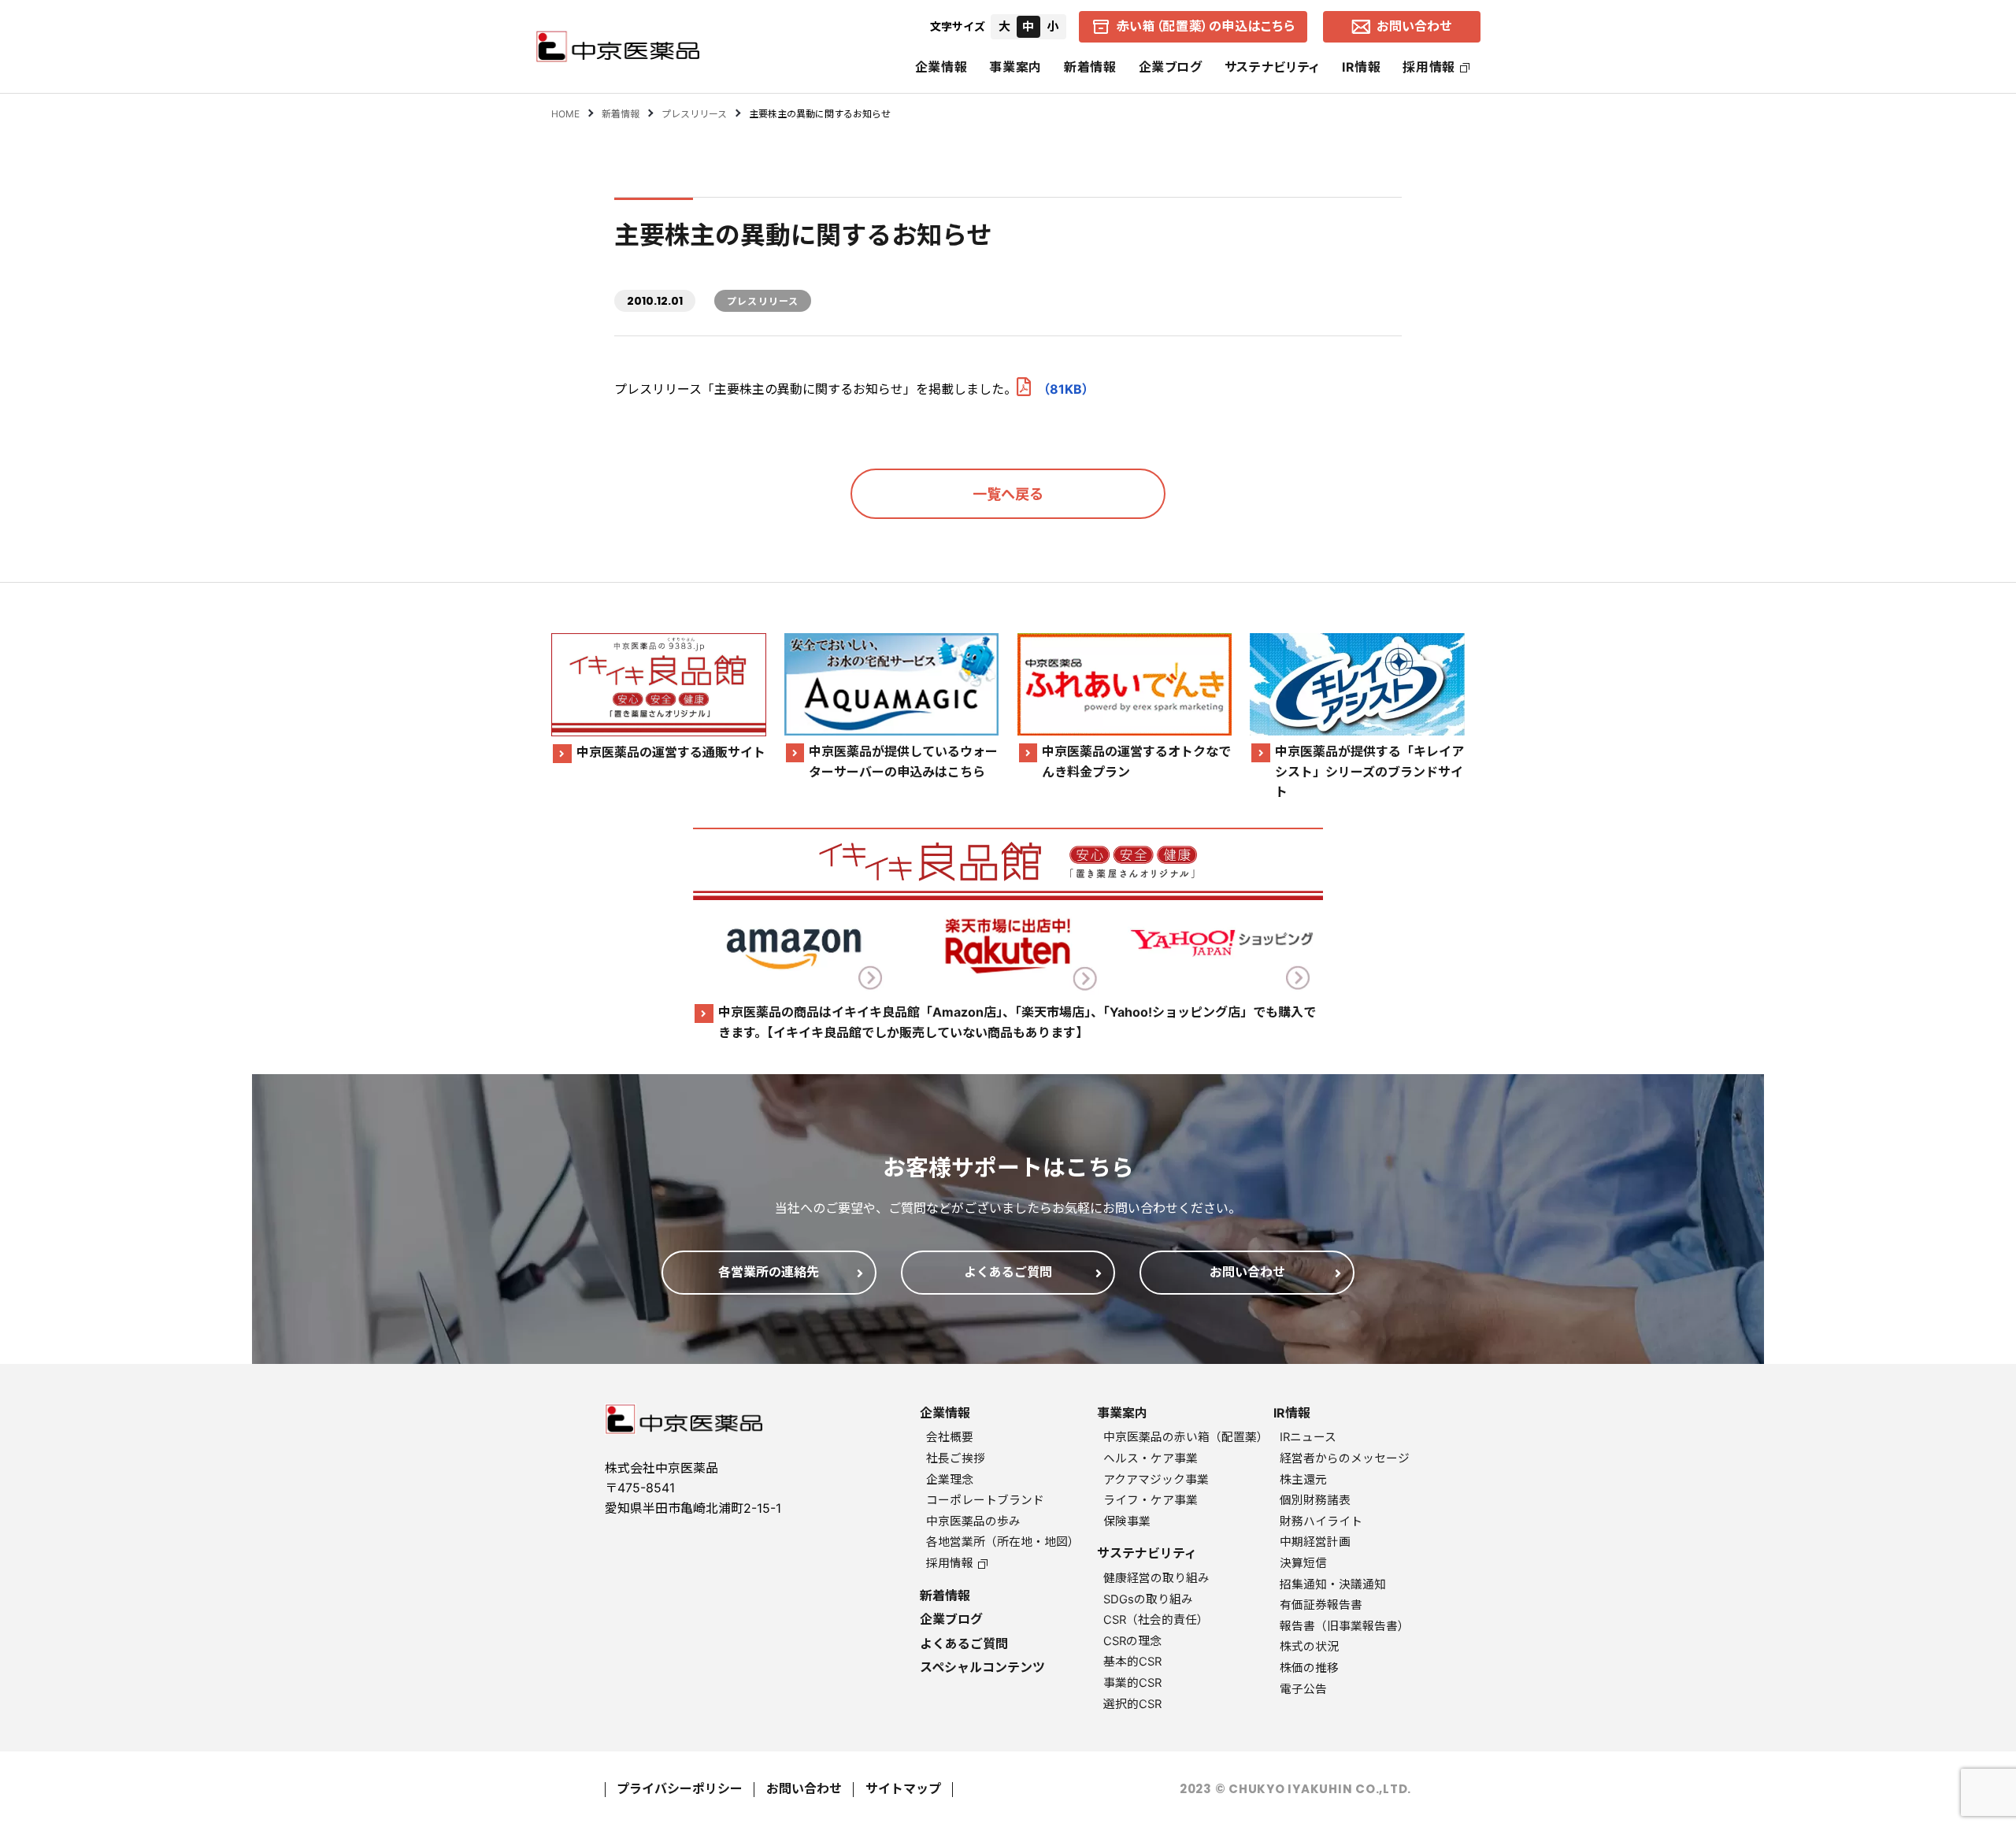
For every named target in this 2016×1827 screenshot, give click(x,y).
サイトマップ (903, 1788)
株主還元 (1303, 1480)
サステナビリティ (1272, 67)
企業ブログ (1171, 67)
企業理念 (950, 1480)
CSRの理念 (1132, 1641)
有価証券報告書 (1321, 1605)
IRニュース (1308, 1437)
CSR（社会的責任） (1156, 1620)
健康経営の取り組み (1156, 1578)
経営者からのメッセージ (1345, 1458)
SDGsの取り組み (1148, 1599)
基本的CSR (1132, 1662)
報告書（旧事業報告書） (1345, 1626)
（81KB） (1066, 389)
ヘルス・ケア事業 (1151, 1458)
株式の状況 (1309, 1647)
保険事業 (1127, 1521)
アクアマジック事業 (1156, 1480)
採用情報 (1429, 67)
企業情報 (941, 67)
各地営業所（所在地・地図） (1003, 1542)
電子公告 (1303, 1689)
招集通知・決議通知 (1333, 1584)
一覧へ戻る (1008, 494)
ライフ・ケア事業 (1151, 1500)
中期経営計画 (1315, 1542)
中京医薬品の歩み (973, 1521)
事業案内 (1015, 67)
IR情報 (1362, 67)
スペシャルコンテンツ (982, 1667)
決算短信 (1303, 1563)
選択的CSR (1132, 1704)
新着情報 (1090, 67)
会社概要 (950, 1437)
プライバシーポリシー (680, 1788)
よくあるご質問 (964, 1644)
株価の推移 (1309, 1668)
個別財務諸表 (1315, 1500)
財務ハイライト (1321, 1521)
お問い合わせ (804, 1788)
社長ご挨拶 (956, 1458)
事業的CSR (1132, 1683)
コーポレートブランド (985, 1500)
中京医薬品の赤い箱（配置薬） (1186, 1437)
